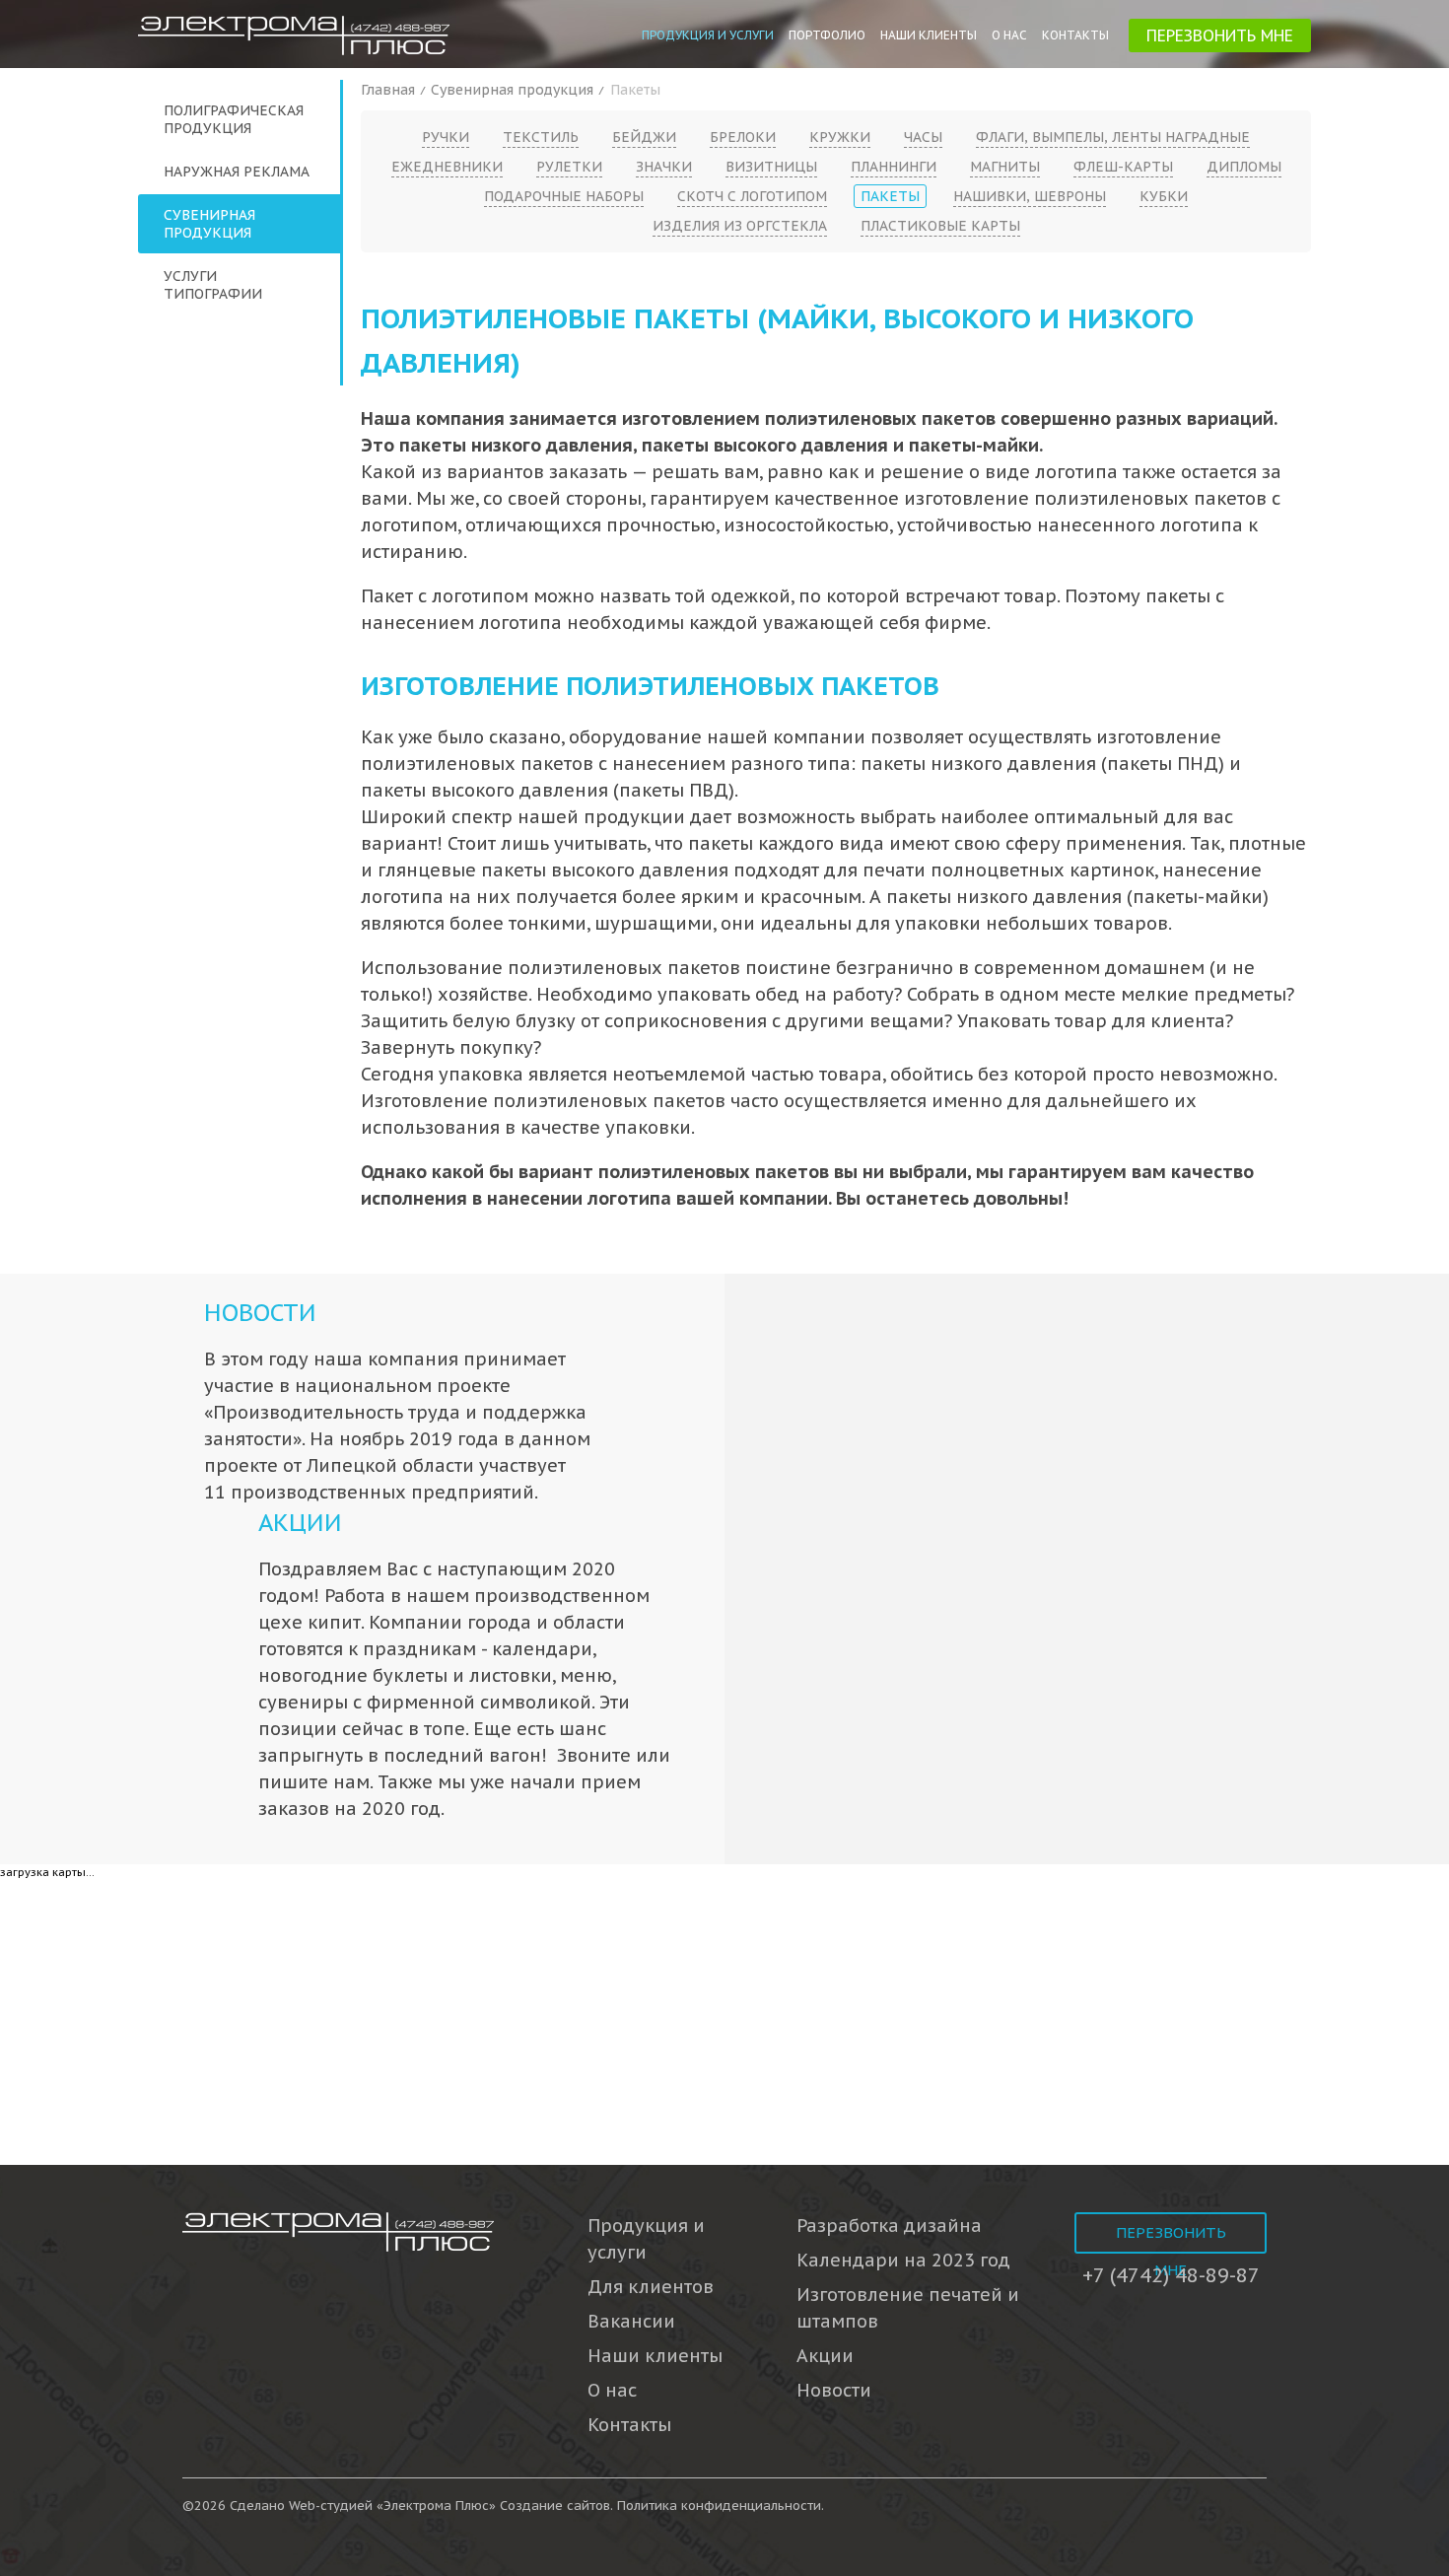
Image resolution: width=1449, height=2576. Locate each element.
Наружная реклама (237, 172)
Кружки (840, 137)
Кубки (1164, 196)
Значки (664, 167)
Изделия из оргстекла (740, 226)
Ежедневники (447, 167)
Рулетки (569, 167)
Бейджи (644, 137)
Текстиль (541, 137)
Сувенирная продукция (209, 224)
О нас (1009, 35)
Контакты (1075, 35)
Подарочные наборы (564, 196)
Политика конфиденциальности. (721, 2506)
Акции (300, 1523)
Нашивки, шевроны (1030, 196)
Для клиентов (651, 2287)
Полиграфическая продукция (234, 119)
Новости (260, 1313)
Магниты (1005, 167)
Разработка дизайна (889, 2226)
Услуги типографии (213, 285)
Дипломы (1244, 167)
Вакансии (631, 2321)
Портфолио (827, 35)
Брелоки (743, 137)
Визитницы (771, 167)
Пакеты (890, 196)
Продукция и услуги (708, 35)
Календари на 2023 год (903, 2260)
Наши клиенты (929, 35)
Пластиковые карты (940, 226)
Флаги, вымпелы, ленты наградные (1113, 137)
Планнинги (894, 167)
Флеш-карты (1123, 167)
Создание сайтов (555, 2506)
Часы (923, 137)
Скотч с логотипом (752, 196)
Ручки (446, 137)
